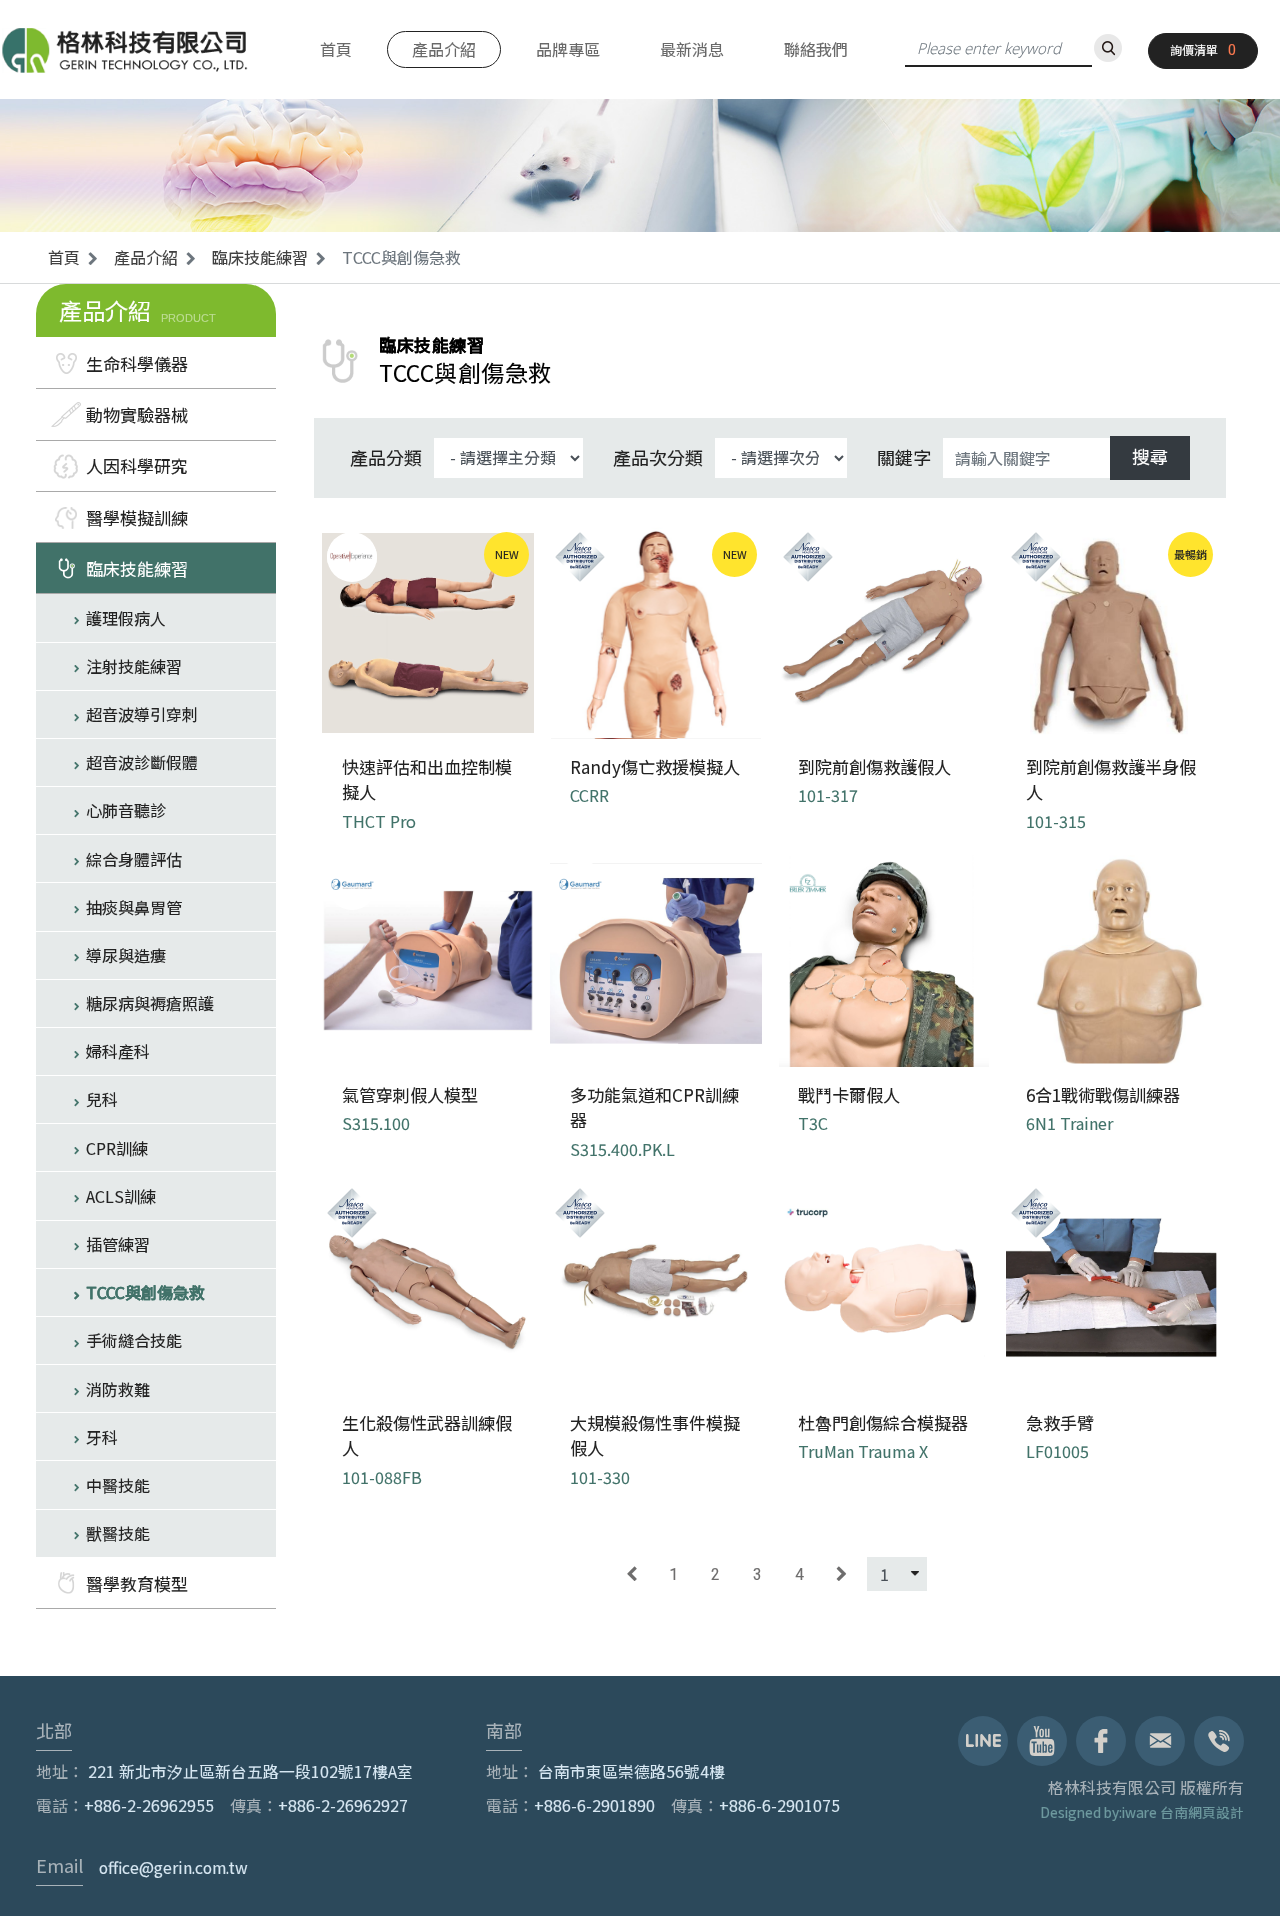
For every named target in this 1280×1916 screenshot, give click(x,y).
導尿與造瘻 (126, 955)
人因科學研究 (137, 465)
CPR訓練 (117, 1148)
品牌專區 (568, 49)
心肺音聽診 (126, 810)
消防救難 (118, 1389)
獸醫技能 (118, 1533)
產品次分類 (658, 457)
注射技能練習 (134, 666)
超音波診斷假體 (142, 762)
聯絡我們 (816, 49)
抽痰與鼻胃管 (134, 907)
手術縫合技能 (134, 1340)
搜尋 (1150, 456)
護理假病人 (126, 618)
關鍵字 (904, 457)
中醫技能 (118, 1485)
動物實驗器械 (137, 414)
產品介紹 (444, 49)
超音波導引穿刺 (142, 714)
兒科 (102, 1099)
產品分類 (386, 457)
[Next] (841, 1574)
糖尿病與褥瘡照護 (150, 1003)
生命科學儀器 (137, 363)
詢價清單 (1194, 49)
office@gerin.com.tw (173, 1867)
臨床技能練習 (260, 257)
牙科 (102, 1437)
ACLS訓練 (121, 1196)
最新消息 (692, 49)
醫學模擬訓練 (137, 517)
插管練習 (118, 1244)
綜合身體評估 (134, 859)
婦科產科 (118, 1051)
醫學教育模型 (137, 1583)
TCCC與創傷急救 (145, 1292)
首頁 (336, 49)
